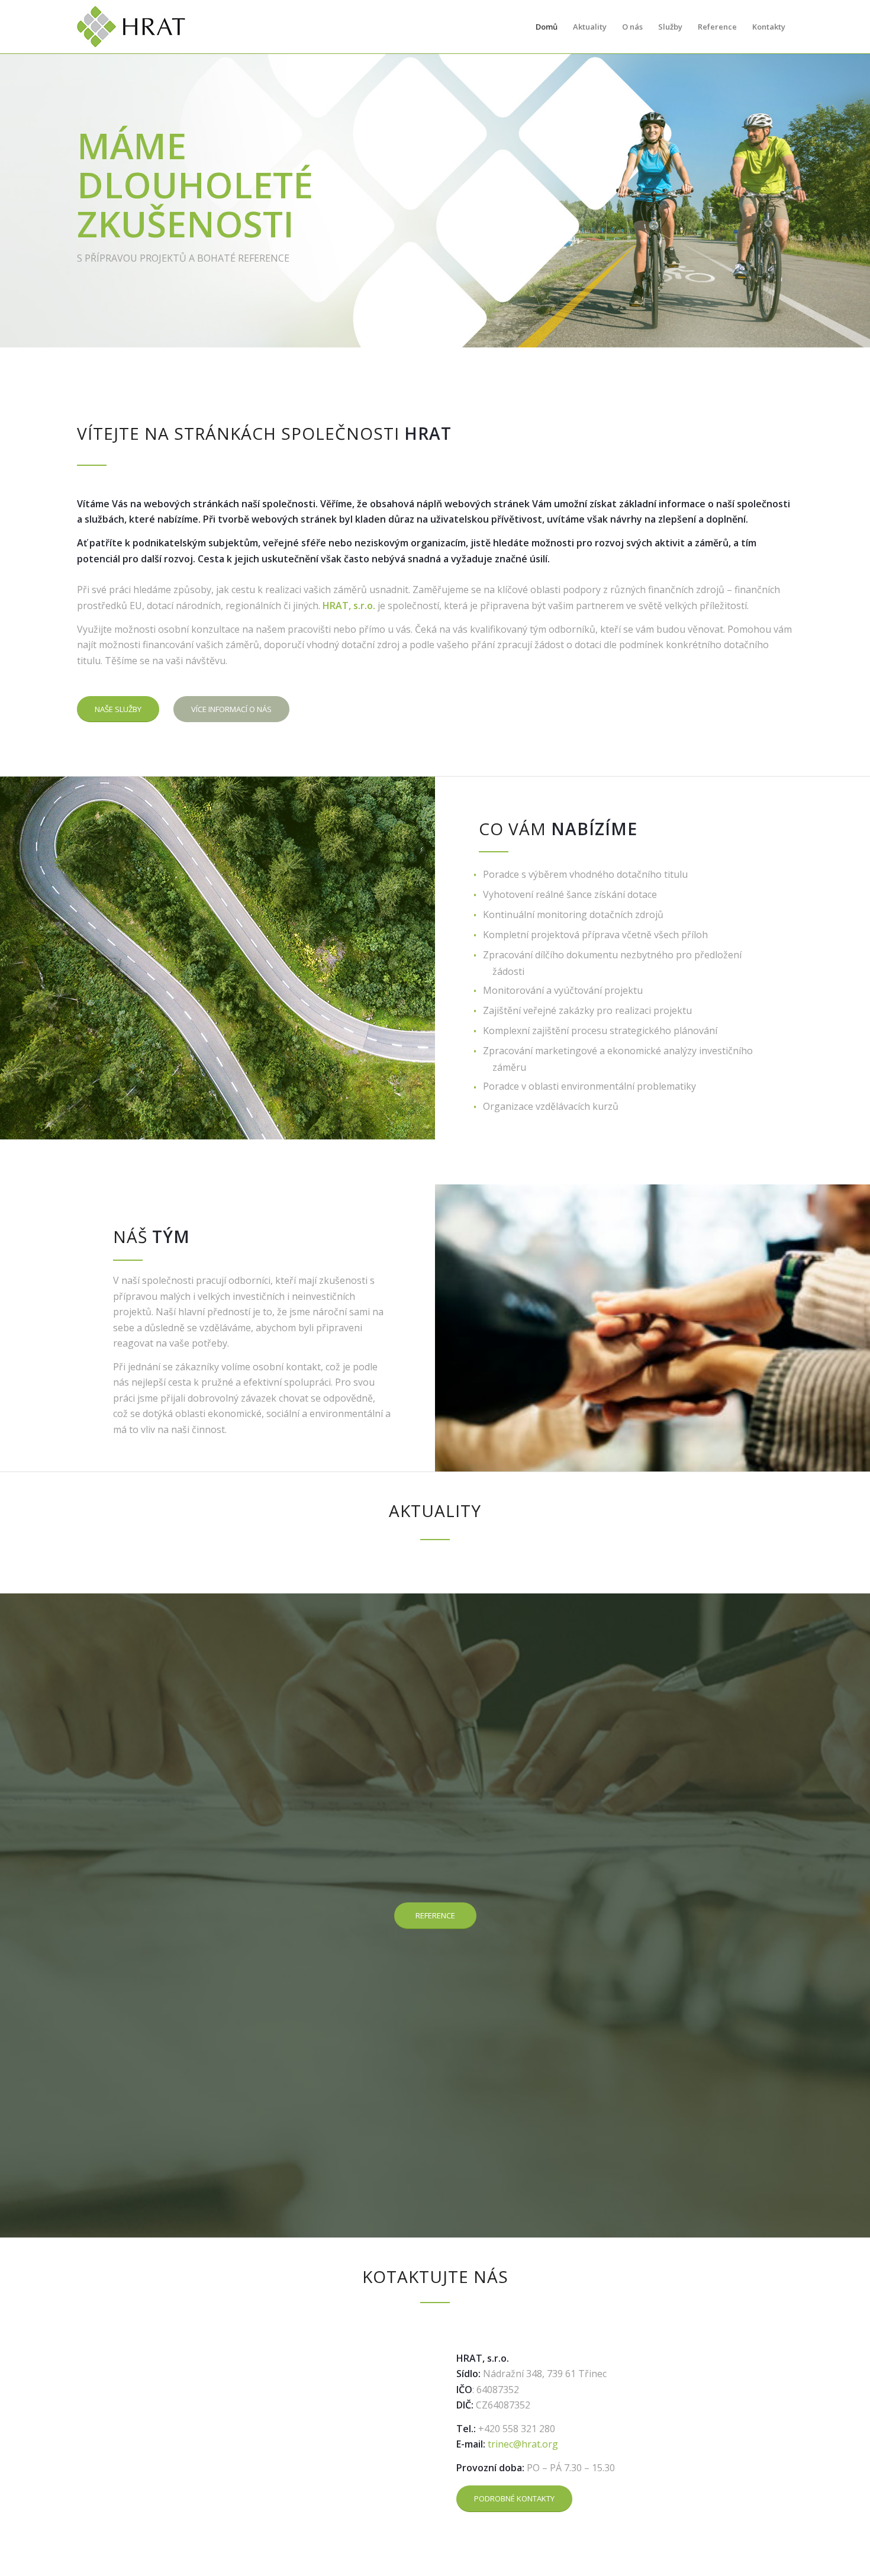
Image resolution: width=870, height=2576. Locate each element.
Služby (670, 27)
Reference (717, 27)
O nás (632, 27)
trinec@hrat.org (523, 2444)
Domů (547, 27)
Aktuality (590, 27)
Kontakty (769, 27)
